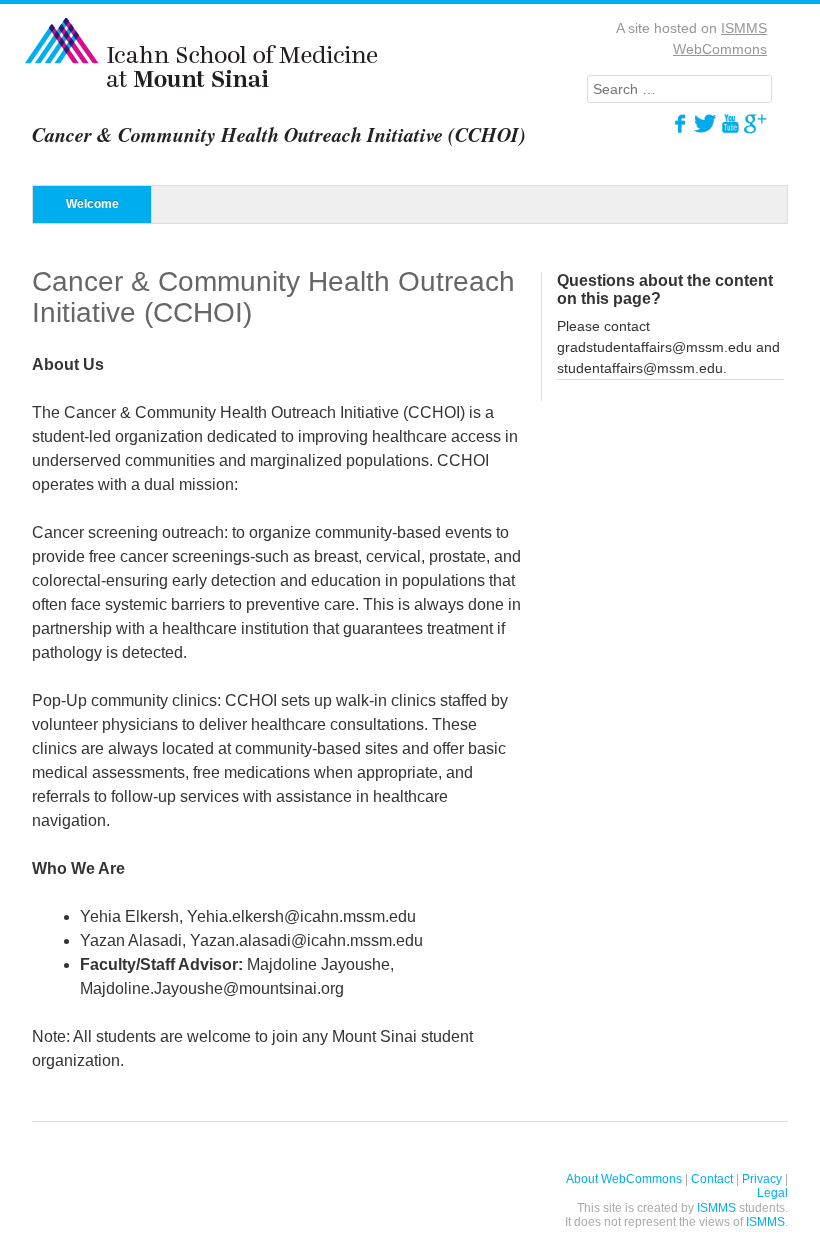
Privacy (762, 1179)
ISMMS (716, 1208)
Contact (712, 1179)
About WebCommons (624, 1179)
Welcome (92, 204)
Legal (772, 1193)
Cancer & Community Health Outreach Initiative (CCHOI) (279, 134)
